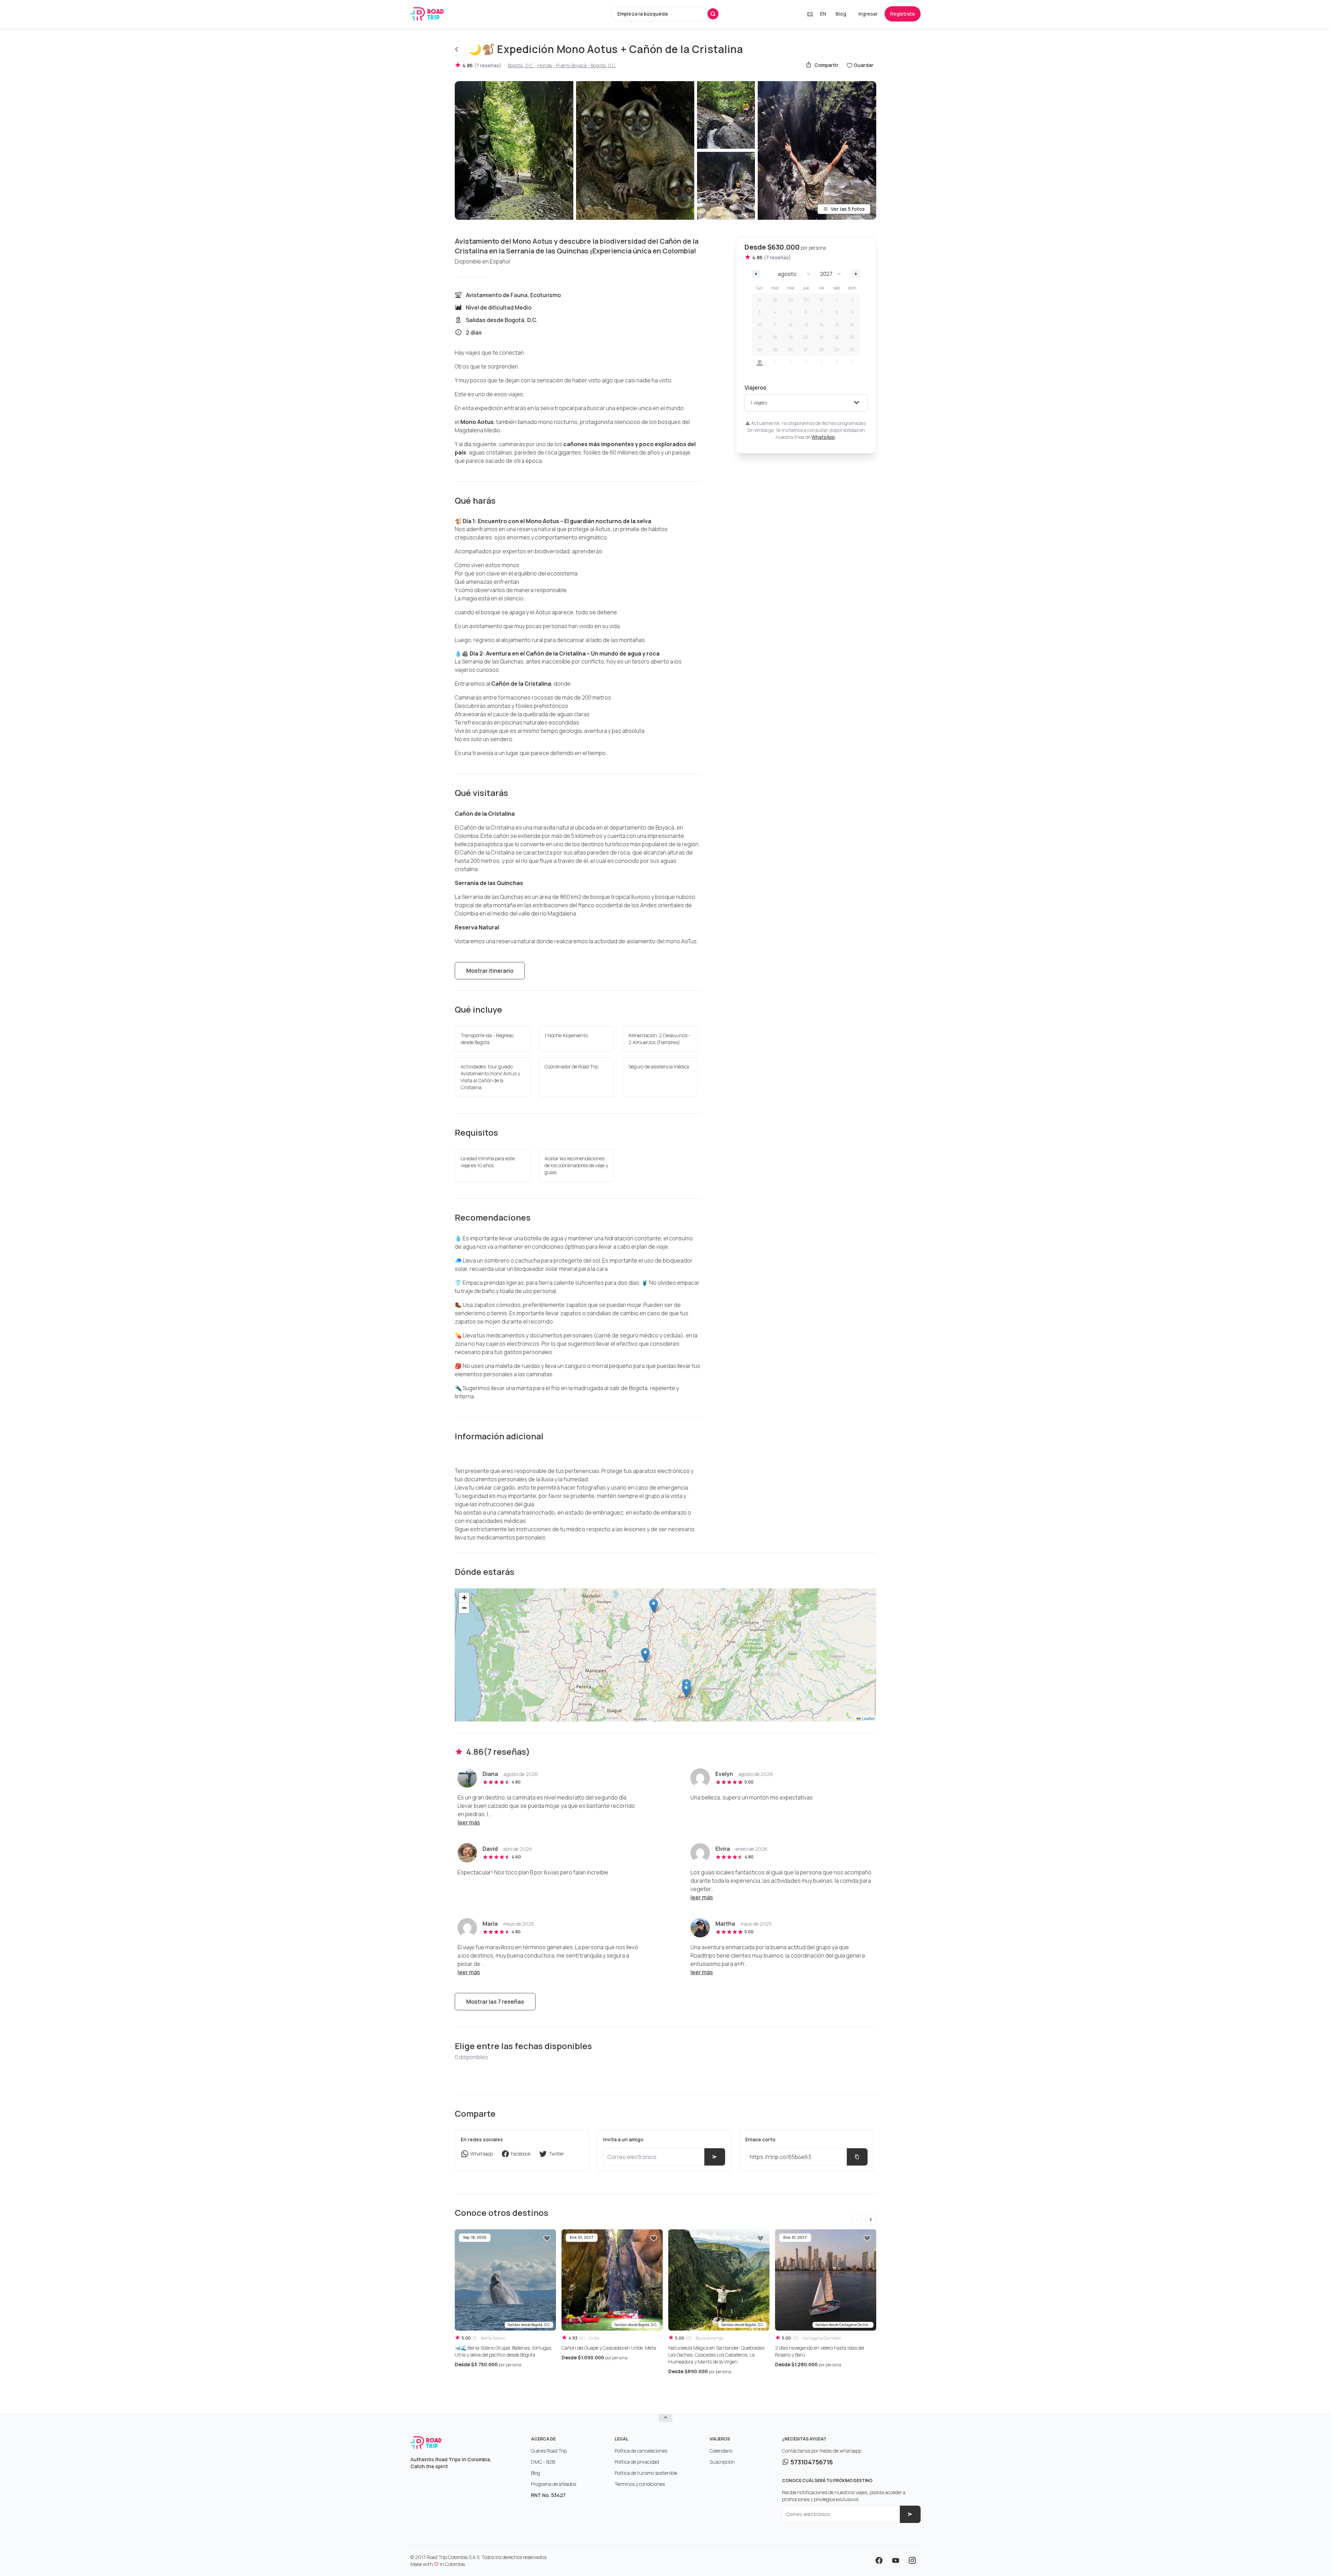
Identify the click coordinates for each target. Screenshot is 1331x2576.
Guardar (864, 65)
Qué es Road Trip (549, 2451)
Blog (841, 14)
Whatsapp (482, 2154)
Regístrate (903, 14)
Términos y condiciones (640, 2484)
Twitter (556, 2154)
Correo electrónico (808, 2514)
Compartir (826, 65)
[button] (686, 1690)
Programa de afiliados (554, 2484)
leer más (469, 1822)
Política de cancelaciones (641, 2451)
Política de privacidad (637, 2462)
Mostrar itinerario (490, 971)
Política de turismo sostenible (646, 2473)
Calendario (721, 2451)
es (810, 14)
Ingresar (868, 14)
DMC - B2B (543, 2462)
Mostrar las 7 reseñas (495, 2002)
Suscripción (722, 2462)
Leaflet (868, 1718)
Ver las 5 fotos (848, 209)
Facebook (521, 2154)
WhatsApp (823, 437)
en (823, 14)
